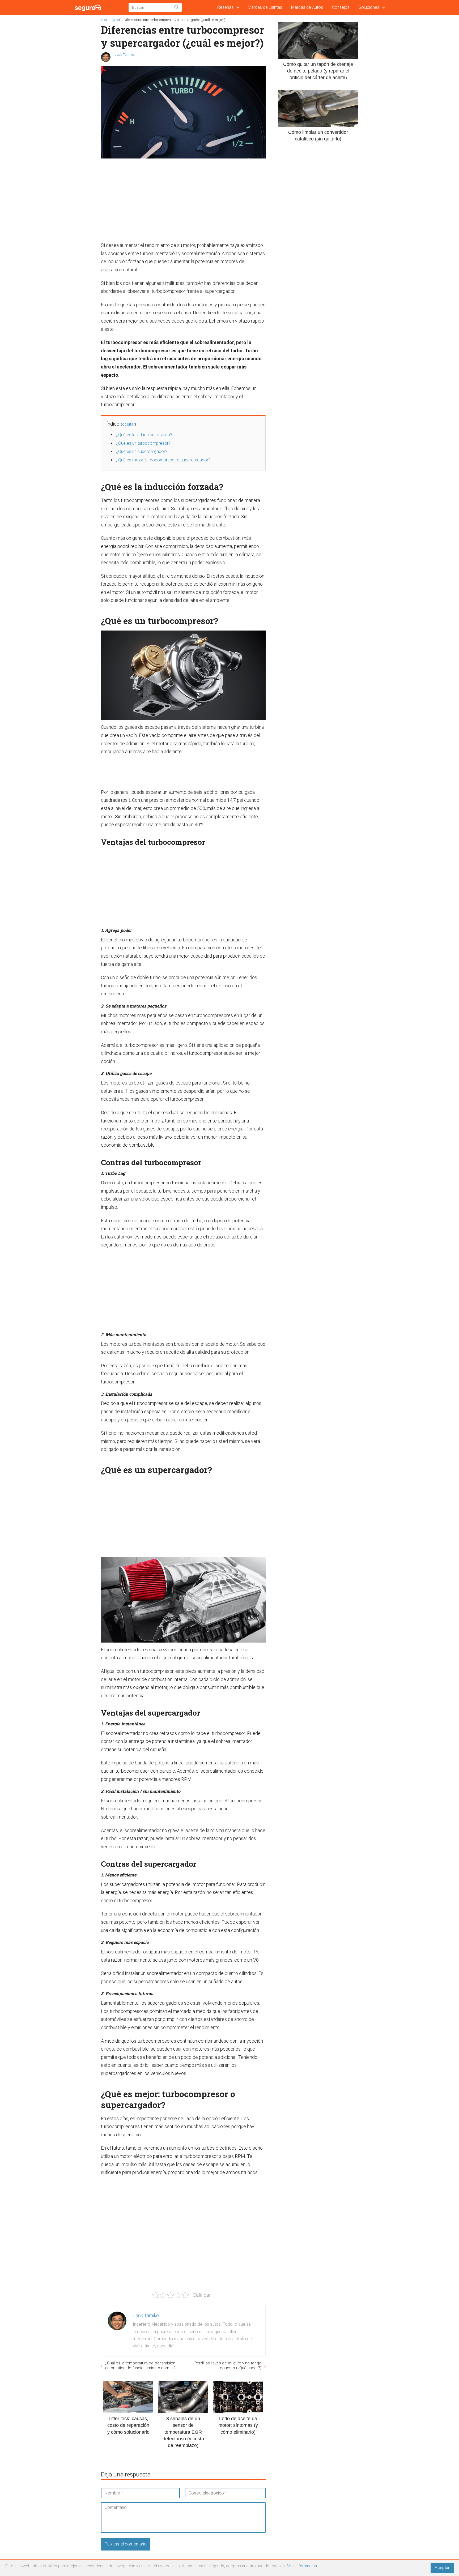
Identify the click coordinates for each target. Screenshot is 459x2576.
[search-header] (176, 7)
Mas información (302, 2566)
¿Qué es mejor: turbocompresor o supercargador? (163, 460)
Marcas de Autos (307, 7)
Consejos (341, 7)
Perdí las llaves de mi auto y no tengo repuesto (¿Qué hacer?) (228, 2365)
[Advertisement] (182, 201)
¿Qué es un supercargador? (142, 451)
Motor (116, 20)
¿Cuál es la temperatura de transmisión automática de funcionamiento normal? (140, 2365)
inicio (105, 20)
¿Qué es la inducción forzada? (144, 435)
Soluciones (369, 7)
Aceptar (442, 2568)
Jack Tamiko (124, 55)
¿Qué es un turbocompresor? (143, 443)
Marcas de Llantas (265, 7)
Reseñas (225, 7)
